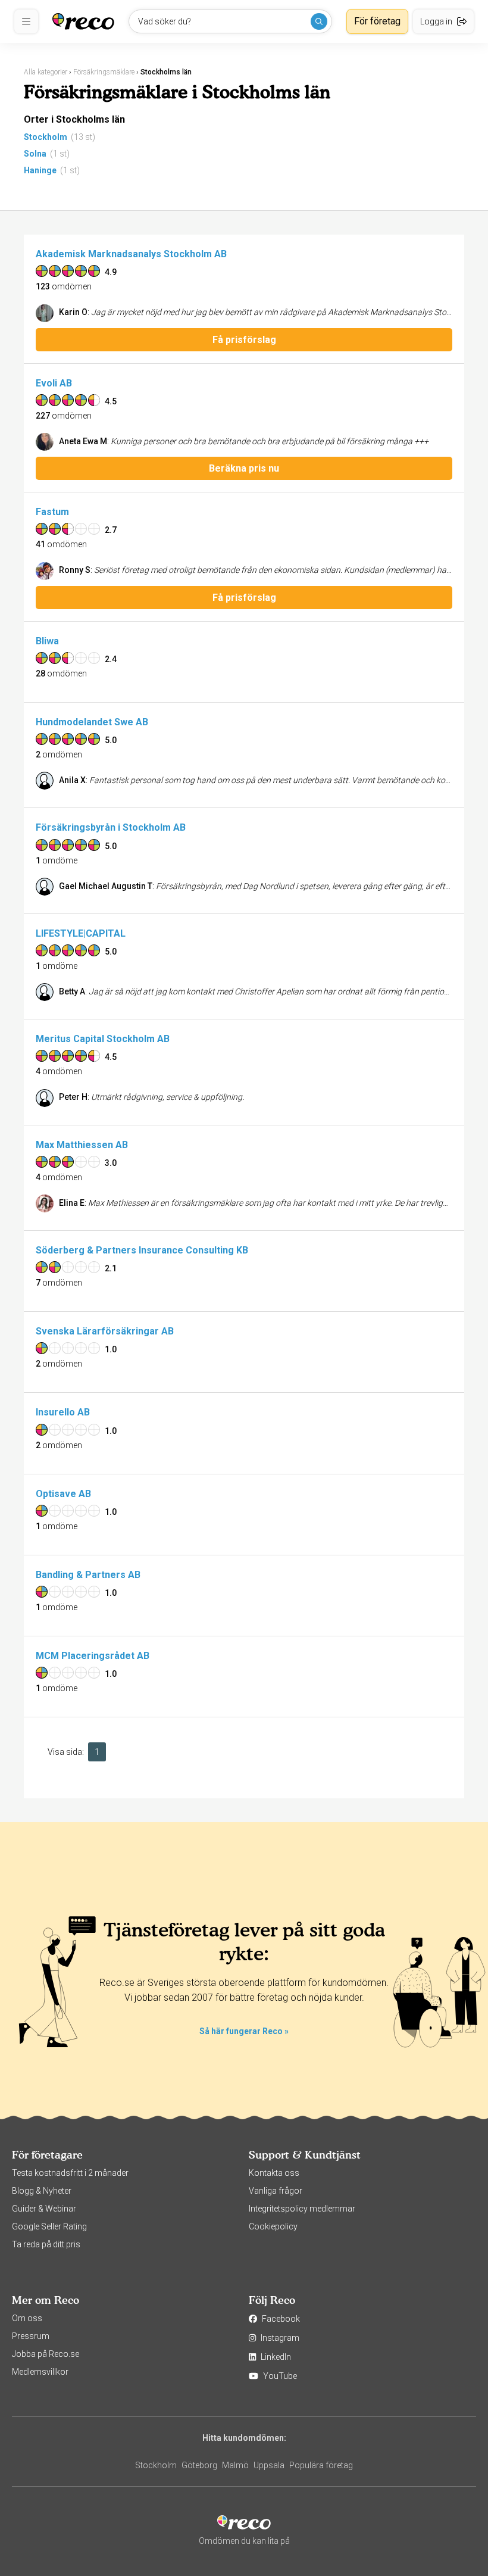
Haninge (40, 170)
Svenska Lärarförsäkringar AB (105, 1331)
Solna (35, 154)
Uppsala (269, 2465)
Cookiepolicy (273, 2226)
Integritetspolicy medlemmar (302, 2209)
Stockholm (46, 137)
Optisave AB (63, 1494)
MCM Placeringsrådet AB (93, 1656)
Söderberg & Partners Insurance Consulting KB (142, 1250)
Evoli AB (54, 383)
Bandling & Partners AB (88, 1575)
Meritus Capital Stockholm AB (103, 1039)
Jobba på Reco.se (46, 2354)
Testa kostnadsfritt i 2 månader (70, 2173)
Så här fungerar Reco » (244, 2031)
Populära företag (321, 2465)
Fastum (52, 512)
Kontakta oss (274, 2173)
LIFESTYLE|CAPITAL (81, 933)
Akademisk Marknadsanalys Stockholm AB (131, 254)
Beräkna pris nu (244, 468)
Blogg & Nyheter (42, 2191)
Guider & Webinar (44, 2209)
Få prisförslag (244, 340)
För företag (377, 21)
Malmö (235, 2465)
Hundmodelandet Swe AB (92, 722)
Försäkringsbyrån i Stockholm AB (111, 827)
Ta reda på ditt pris (46, 2244)
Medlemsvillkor (40, 2372)
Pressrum (31, 2336)
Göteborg (199, 2465)
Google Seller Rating (49, 2226)
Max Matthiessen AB (82, 1145)
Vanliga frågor (276, 2191)
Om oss (27, 2318)
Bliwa (47, 641)
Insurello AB (63, 1412)
